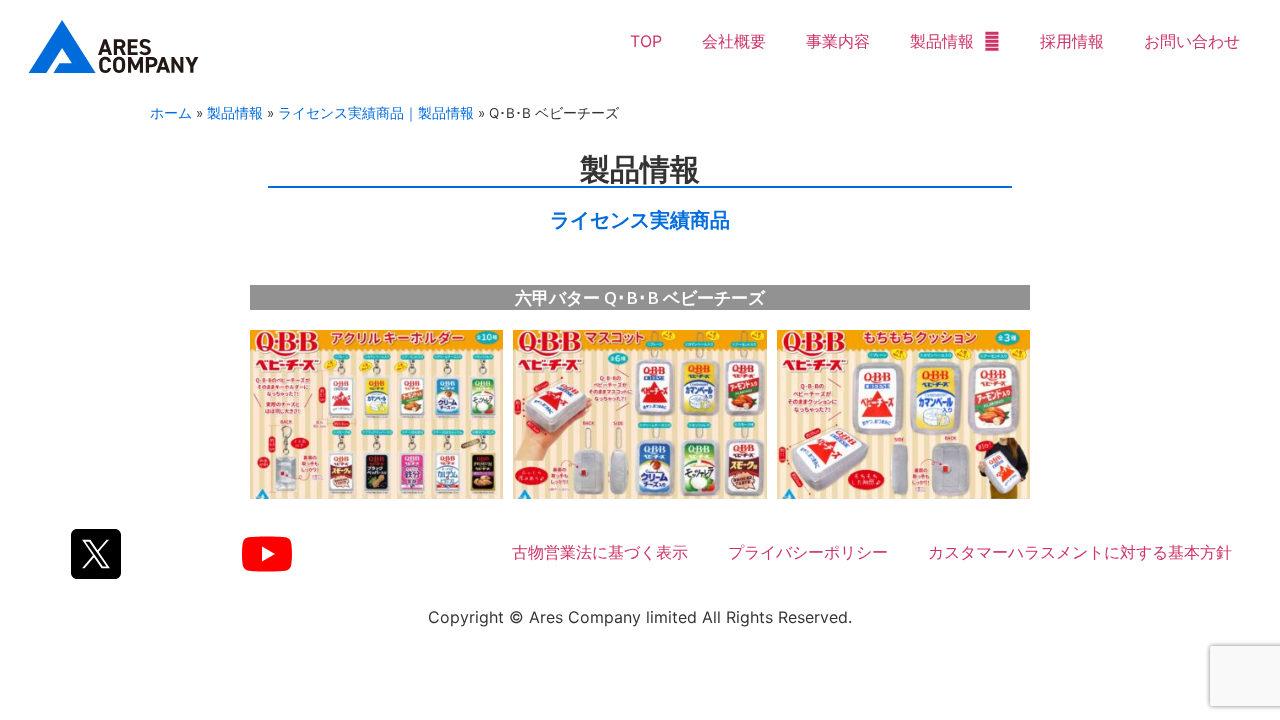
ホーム (171, 113)
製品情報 (942, 41)
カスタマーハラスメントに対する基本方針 (1080, 552)
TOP (646, 41)
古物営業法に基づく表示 (600, 552)
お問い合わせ (1192, 41)
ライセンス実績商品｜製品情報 (376, 113)
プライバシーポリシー (808, 552)
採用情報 (1072, 41)
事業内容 (838, 41)
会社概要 (734, 41)
